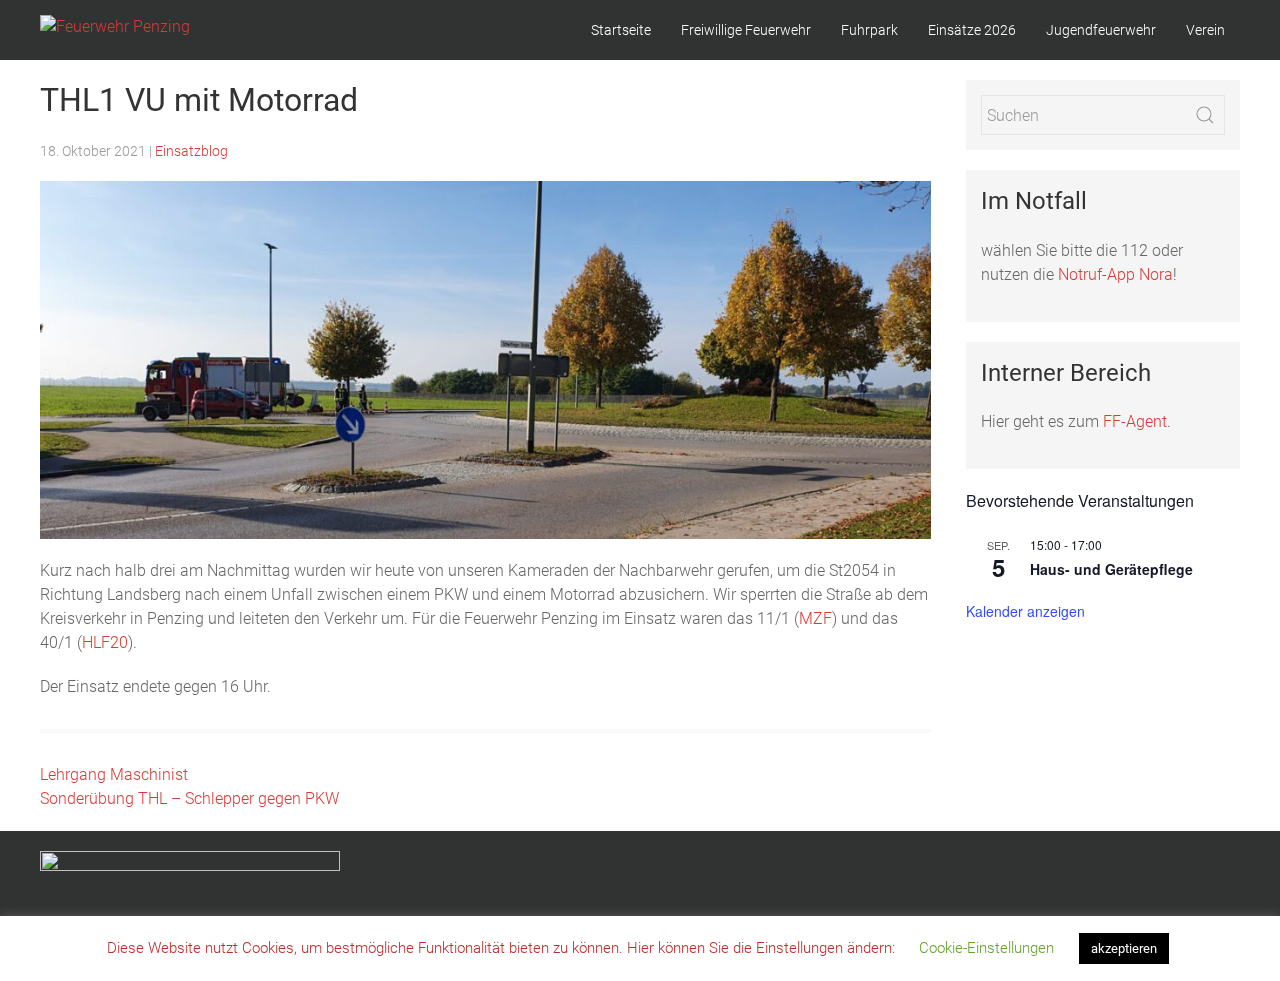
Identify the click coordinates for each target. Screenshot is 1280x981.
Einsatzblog (191, 151)
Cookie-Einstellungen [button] (986, 948)
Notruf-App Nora (1115, 274)
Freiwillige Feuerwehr (746, 30)
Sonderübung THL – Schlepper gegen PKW (189, 798)
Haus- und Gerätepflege (1111, 569)
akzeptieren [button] (1124, 948)
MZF (815, 618)
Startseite (621, 30)
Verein (1205, 30)
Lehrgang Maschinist (114, 774)
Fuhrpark (869, 30)
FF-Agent (1135, 421)
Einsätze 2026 (972, 30)
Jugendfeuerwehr (1101, 30)
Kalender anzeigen (1025, 611)
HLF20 (105, 642)
